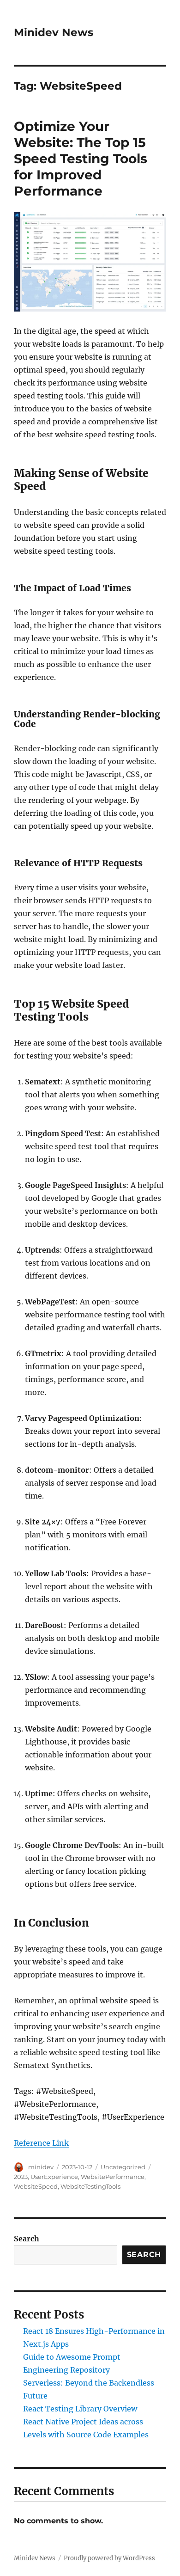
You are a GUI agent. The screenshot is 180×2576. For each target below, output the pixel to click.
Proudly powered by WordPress (109, 2558)
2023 (21, 2177)
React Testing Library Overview (80, 2409)
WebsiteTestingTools (90, 2186)
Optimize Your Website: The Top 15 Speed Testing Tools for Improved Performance (81, 159)
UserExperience (54, 2177)
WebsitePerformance (113, 2177)
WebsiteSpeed (36, 2186)
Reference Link (41, 2143)
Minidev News (54, 32)
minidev (41, 2167)
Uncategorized (123, 2167)
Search (27, 2239)
